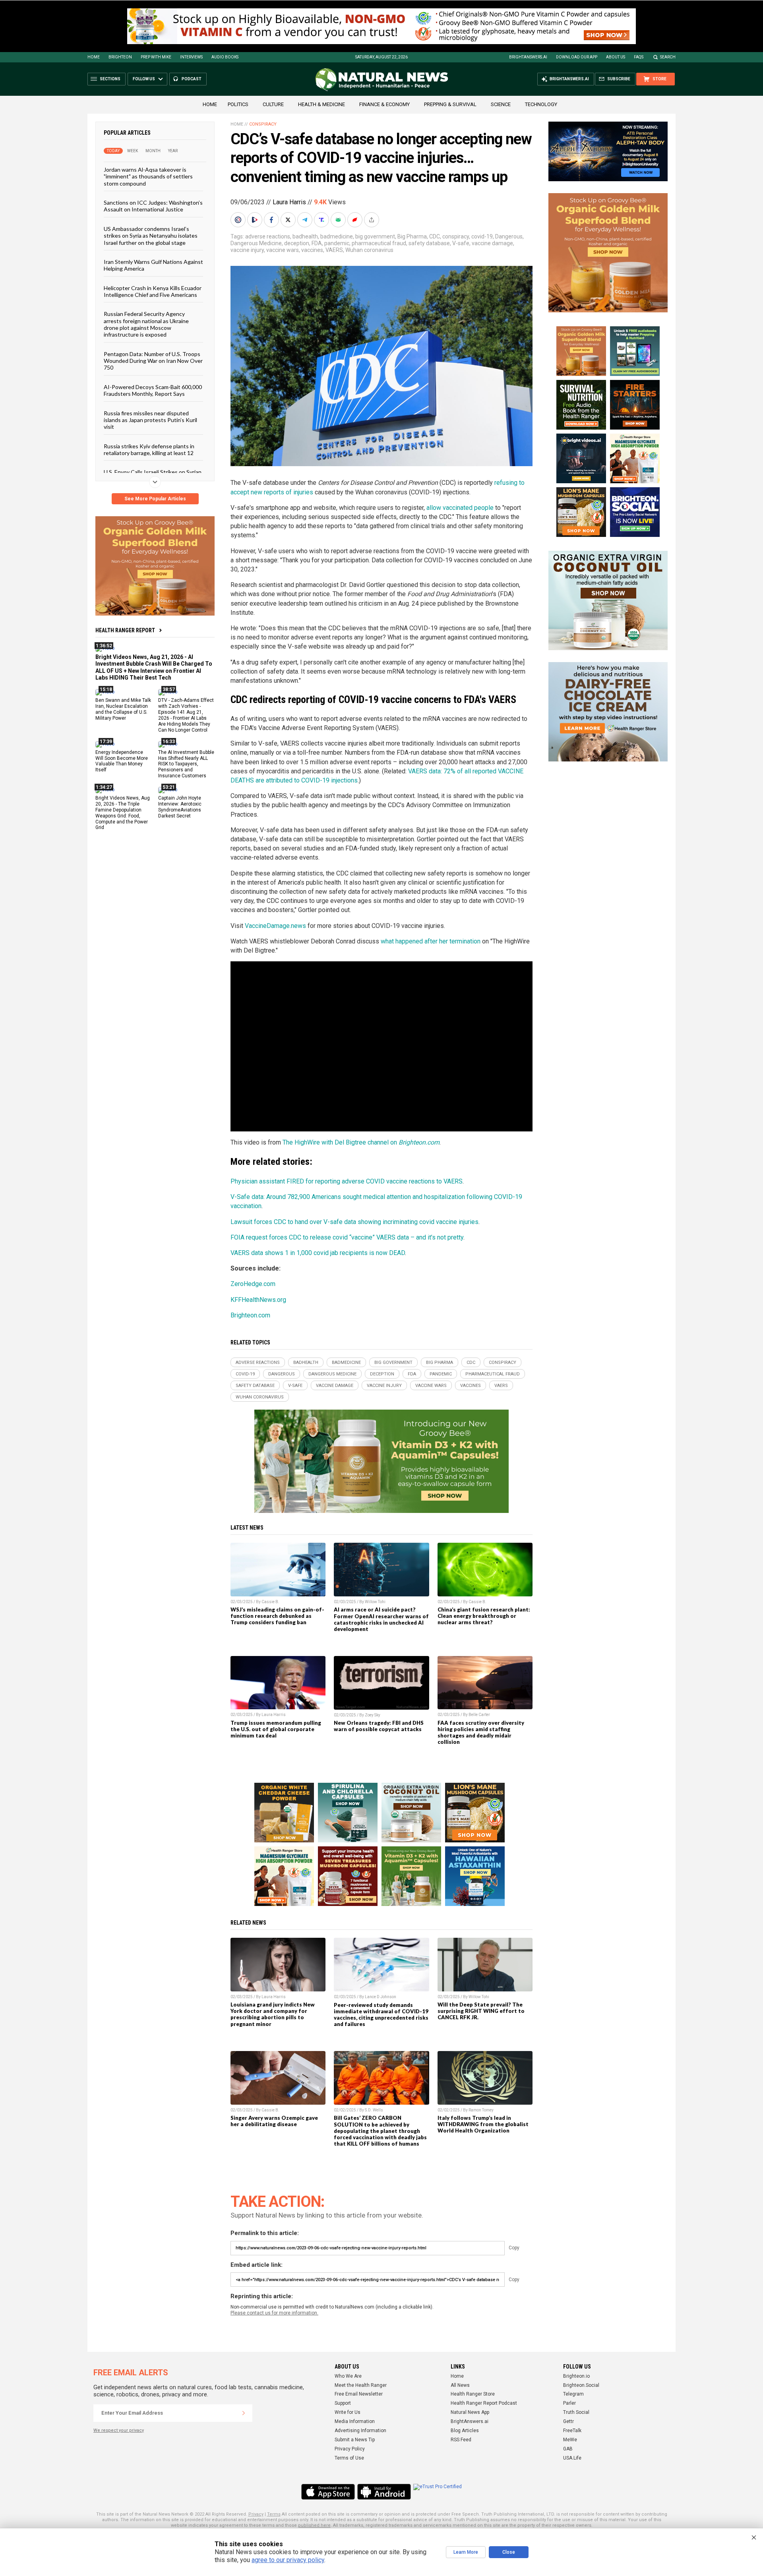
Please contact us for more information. (274, 2313)
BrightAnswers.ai (528, 57)
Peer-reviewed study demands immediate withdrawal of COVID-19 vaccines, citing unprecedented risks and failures (381, 2014)
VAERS (334, 250)
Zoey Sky (373, 1715)
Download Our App (577, 57)
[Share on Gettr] (356, 220)
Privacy (256, 2514)
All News (460, 2385)
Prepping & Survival (450, 104)
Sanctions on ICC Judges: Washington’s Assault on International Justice (153, 206)
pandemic (337, 243)
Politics (238, 104)
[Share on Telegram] (306, 220)
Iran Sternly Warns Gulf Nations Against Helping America (153, 265)
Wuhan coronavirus (369, 250)
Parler (569, 2403)
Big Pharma (412, 236)
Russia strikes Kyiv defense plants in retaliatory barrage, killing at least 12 (149, 449)
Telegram (573, 2394)
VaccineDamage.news (275, 926)
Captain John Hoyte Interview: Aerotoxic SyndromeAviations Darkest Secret (180, 807)
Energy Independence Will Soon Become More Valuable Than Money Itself (122, 761)
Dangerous (509, 236)
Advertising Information (360, 2431)
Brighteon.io (576, 2376)
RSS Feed (461, 2440)
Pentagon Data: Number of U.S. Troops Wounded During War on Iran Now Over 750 (153, 360)
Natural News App (470, 2412)
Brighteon (120, 57)
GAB (568, 2449)
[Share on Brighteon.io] (256, 220)
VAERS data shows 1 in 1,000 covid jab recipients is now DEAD (318, 1253)
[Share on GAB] (339, 220)
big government (375, 236)
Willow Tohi (375, 1602)
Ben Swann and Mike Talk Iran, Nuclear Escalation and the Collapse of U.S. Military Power (123, 709)
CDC (435, 236)
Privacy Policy (350, 2449)
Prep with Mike (156, 57)
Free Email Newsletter (359, 2394)
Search (668, 57)
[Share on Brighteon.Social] (239, 220)
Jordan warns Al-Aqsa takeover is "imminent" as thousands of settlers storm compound (148, 176)
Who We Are (348, 2376)
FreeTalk (572, 2431)
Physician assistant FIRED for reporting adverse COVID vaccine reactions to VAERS (347, 1181)
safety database (429, 243)
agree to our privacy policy (288, 2560)
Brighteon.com (250, 1315)
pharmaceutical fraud (379, 243)
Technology (541, 104)
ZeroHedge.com (253, 1284)
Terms (274, 2514)
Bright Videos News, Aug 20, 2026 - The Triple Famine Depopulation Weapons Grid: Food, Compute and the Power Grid (123, 813)
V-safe (461, 243)
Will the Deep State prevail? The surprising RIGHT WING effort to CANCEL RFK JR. (481, 2011)
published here (314, 2525)
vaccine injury (247, 250)
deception (297, 243)
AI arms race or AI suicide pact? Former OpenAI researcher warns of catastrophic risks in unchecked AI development (381, 1619)
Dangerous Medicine (256, 243)
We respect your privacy (119, 2430)
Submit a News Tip (355, 2440)
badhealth (305, 236)
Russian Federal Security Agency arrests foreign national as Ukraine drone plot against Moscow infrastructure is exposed (146, 324)
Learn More (466, 2552)
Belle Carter (479, 1715)
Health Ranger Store (473, 2394)
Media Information (355, 2421)
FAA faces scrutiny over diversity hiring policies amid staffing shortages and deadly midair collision (481, 1732)
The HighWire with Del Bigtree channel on (361, 1142)
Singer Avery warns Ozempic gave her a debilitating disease (274, 2121)
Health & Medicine (321, 104)
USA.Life (572, 2458)
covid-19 (482, 236)
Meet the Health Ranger (361, 2385)
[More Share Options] (372, 220)
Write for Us (348, 2412)
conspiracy (456, 236)
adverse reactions (268, 236)
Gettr (568, 2421)
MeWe (570, 2440)
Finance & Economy (384, 104)
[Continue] (244, 2413)
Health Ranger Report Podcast (484, 2403)
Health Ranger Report (125, 630)
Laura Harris (289, 202)
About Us (616, 57)
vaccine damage (492, 243)
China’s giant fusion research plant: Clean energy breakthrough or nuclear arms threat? (484, 1616)
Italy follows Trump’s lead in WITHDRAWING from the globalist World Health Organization (483, 2124)
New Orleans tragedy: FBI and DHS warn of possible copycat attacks (379, 1726)
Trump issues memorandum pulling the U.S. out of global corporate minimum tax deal (276, 1729)
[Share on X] (289, 220)
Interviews (191, 57)
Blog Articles (465, 2431)
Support (343, 2403)
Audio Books (225, 57)
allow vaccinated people (460, 508)
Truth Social (576, 2412)
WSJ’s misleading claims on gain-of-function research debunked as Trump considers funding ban (277, 1616)
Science (501, 104)
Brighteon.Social (581, 2385)
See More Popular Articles (155, 499)
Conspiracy (263, 124)
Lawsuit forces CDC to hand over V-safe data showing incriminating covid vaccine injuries (354, 1222)
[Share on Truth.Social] (322, 220)
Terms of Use (349, 2458)
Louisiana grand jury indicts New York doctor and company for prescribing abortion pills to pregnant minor (273, 2014)
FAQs (639, 57)
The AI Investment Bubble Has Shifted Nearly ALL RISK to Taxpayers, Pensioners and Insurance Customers (186, 764)
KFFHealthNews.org (258, 1300)
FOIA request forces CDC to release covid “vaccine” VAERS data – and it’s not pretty (347, 1237)
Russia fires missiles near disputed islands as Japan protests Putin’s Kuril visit (150, 420)
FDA (317, 243)
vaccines (312, 250)
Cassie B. (270, 1602)
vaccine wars (283, 250)
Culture (273, 104)
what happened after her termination (431, 941)
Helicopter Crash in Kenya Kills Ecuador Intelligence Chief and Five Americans (153, 291)
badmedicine (337, 236)
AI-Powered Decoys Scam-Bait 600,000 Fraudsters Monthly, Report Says (153, 390)
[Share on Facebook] (272, 220)
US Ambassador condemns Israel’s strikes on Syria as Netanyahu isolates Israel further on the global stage (151, 235)
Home (94, 57)
